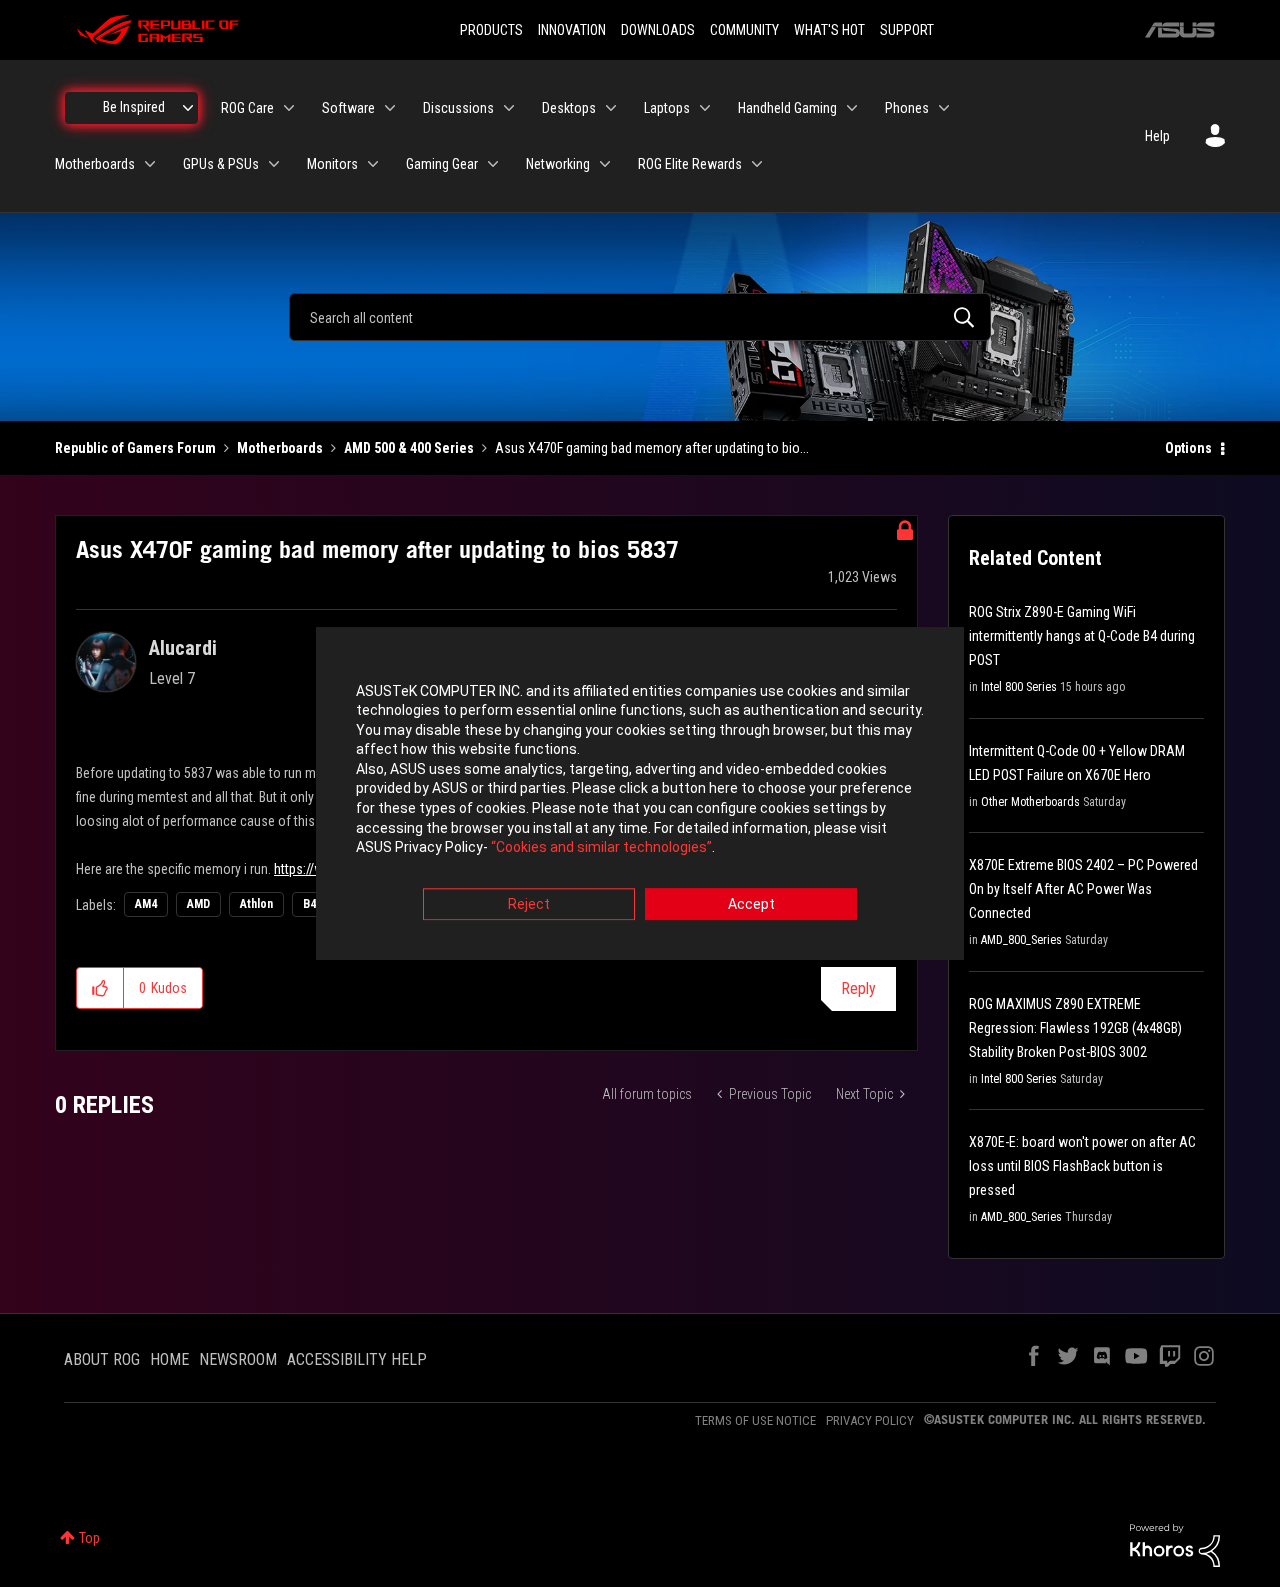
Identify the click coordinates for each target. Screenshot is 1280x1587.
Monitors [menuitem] (332, 164)
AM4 (146, 904)
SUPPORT (907, 30)
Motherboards (280, 448)
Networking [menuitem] (558, 164)
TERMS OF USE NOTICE (755, 1420)
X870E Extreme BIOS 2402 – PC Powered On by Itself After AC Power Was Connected (1083, 889)
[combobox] (640, 317)
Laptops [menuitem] (667, 108)
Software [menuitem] (348, 108)
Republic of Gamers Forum (135, 448)
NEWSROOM (238, 1359)
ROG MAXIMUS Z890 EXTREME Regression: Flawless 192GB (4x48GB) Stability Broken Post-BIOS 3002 (1075, 1028)
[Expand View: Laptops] (705, 108)
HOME (169, 1359)
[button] (100, 988)
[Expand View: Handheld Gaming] (852, 108)
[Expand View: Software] (390, 108)
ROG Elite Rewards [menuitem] (690, 164)
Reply (858, 988)
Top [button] (89, 1538)
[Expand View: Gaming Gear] (493, 164)
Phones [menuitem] (907, 108)
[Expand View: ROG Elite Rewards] (757, 164)
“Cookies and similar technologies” (601, 848)
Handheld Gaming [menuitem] (787, 108)
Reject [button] (529, 904)
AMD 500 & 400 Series (409, 448)
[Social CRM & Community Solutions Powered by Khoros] (1175, 1544)
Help (1157, 136)
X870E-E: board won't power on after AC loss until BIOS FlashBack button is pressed (1082, 1166)
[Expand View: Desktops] (611, 108)
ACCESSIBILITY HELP (357, 1359)
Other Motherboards (1030, 802)
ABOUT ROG (102, 1359)
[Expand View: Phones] (944, 108)
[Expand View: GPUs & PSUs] (274, 164)
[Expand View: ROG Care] (289, 108)
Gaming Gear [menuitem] (442, 164)
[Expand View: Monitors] (373, 164)
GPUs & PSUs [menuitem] (221, 164)
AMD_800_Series (1021, 940)
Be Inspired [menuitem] (134, 107)
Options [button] (1188, 448)
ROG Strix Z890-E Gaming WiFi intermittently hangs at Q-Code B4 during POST (1082, 636)
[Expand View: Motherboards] (150, 164)
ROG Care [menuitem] (247, 108)
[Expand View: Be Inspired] (188, 108)
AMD (198, 904)
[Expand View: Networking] (605, 164)
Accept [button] (751, 904)
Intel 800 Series (1019, 687)
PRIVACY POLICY (870, 1420)
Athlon (256, 904)
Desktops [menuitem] (569, 108)
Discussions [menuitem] (458, 108)
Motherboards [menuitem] (95, 164)
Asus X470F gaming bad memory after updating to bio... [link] (652, 448)
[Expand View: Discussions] (509, 108)
